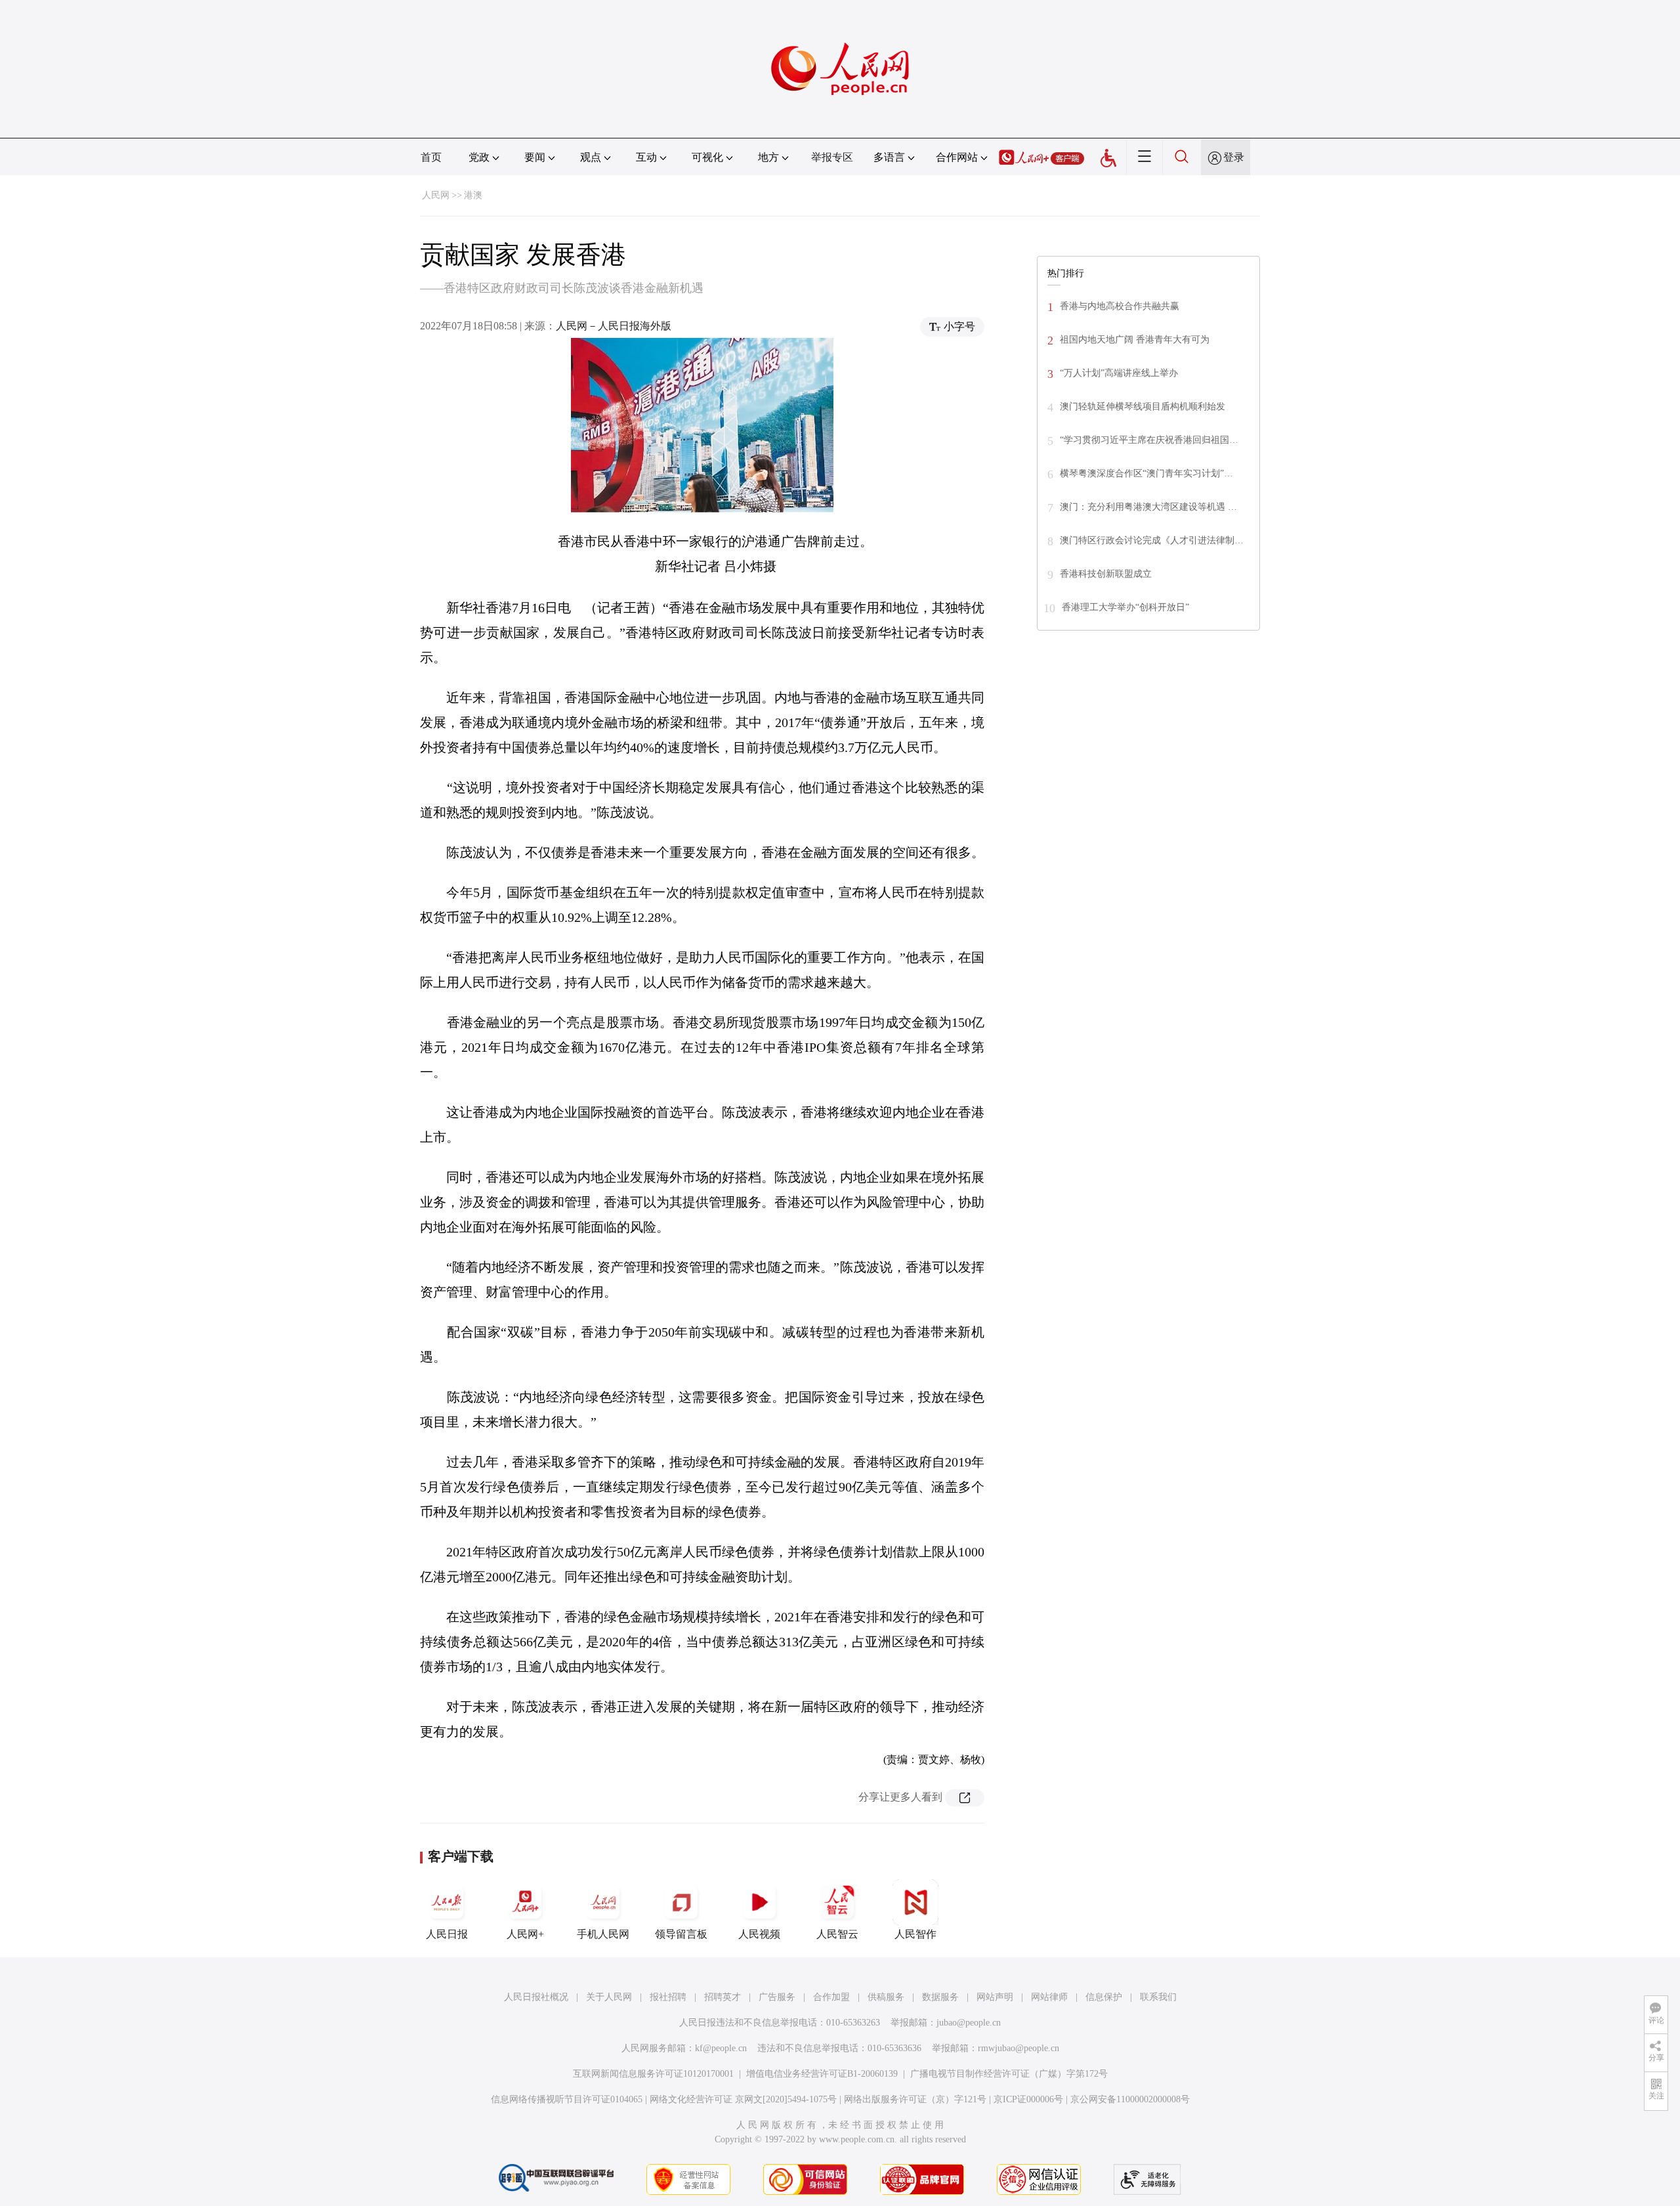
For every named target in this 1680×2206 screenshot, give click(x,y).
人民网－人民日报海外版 (614, 326)
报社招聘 (668, 1997)
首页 (431, 157)
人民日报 (447, 1934)
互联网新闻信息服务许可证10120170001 (653, 2074)
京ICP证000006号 (1028, 2099)
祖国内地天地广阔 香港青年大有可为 (1135, 340)
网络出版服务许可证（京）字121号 (915, 2099)
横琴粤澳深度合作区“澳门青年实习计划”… (1146, 473)
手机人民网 (603, 1934)
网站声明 (995, 1997)
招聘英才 (723, 1997)
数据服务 (940, 1997)
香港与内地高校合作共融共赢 (1120, 306)
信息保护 (1104, 1997)
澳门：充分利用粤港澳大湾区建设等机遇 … (1148, 507)
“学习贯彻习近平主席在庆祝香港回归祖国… (1149, 440)
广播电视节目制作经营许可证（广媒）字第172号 (1009, 2074)
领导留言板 (681, 1934)
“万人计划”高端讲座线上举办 (1119, 373)
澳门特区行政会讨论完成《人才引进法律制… (1152, 540)
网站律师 (1049, 1997)
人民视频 (759, 1934)
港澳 (473, 195)
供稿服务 (886, 1997)
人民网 (436, 195)
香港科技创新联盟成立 (1106, 574)
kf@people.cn (721, 2048)
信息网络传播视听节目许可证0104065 (567, 2099)
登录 (1234, 157)
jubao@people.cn (969, 2023)
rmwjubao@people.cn (1018, 2048)
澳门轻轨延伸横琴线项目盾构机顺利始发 (1143, 406)
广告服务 (777, 1997)
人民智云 (837, 1934)
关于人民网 (609, 1997)
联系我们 (1158, 1997)
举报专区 (832, 157)
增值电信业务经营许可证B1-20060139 (822, 2074)
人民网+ (525, 1934)
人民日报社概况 (536, 1997)
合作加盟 (831, 1997)
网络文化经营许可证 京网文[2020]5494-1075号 (743, 2099)
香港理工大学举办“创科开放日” (1125, 607)
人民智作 (915, 1934)
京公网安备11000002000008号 (1130, 2099)
